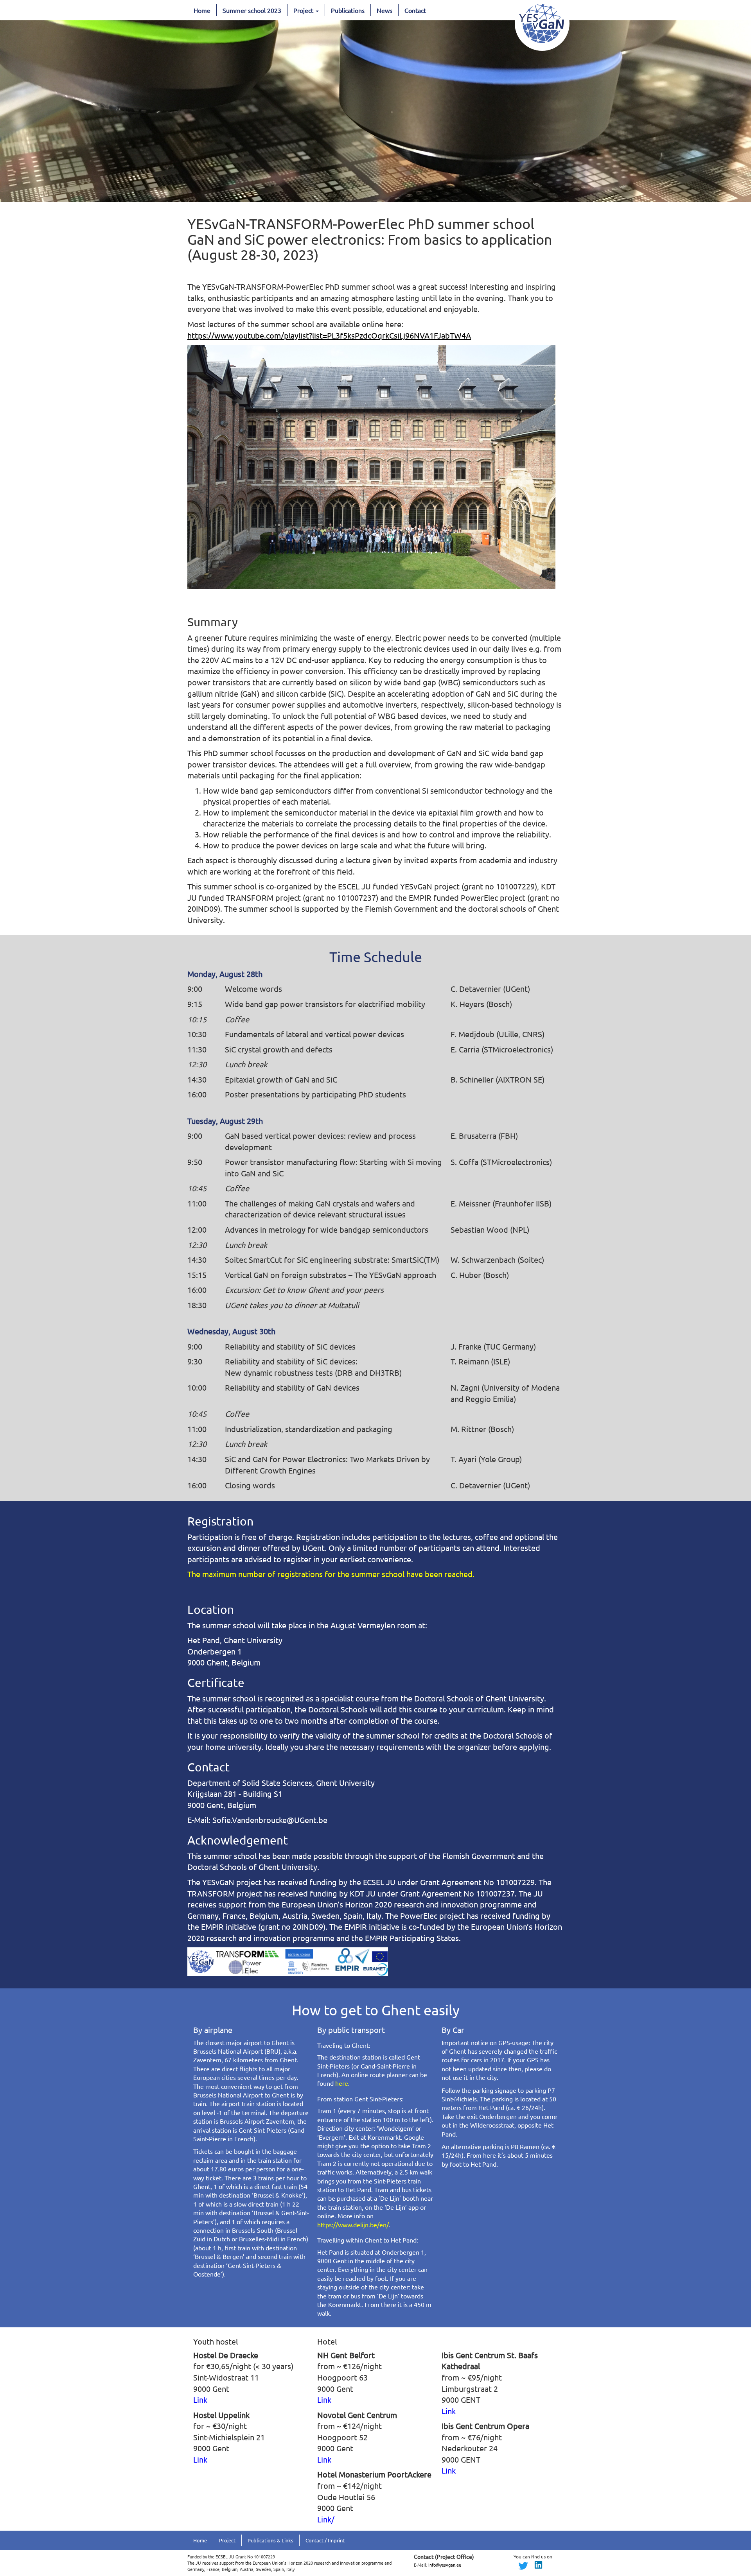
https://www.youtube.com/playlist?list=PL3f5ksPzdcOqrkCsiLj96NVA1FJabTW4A (329, 335)
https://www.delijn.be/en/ (353, 2225)
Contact (415, 10)
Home (202, 10)
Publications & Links (270, 2540)
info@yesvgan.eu (445, 2565)
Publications (348, 10)
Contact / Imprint (325, 2540)
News (384, 10)
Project (304, 10)
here (342, 2083)
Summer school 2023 (252, 10)
